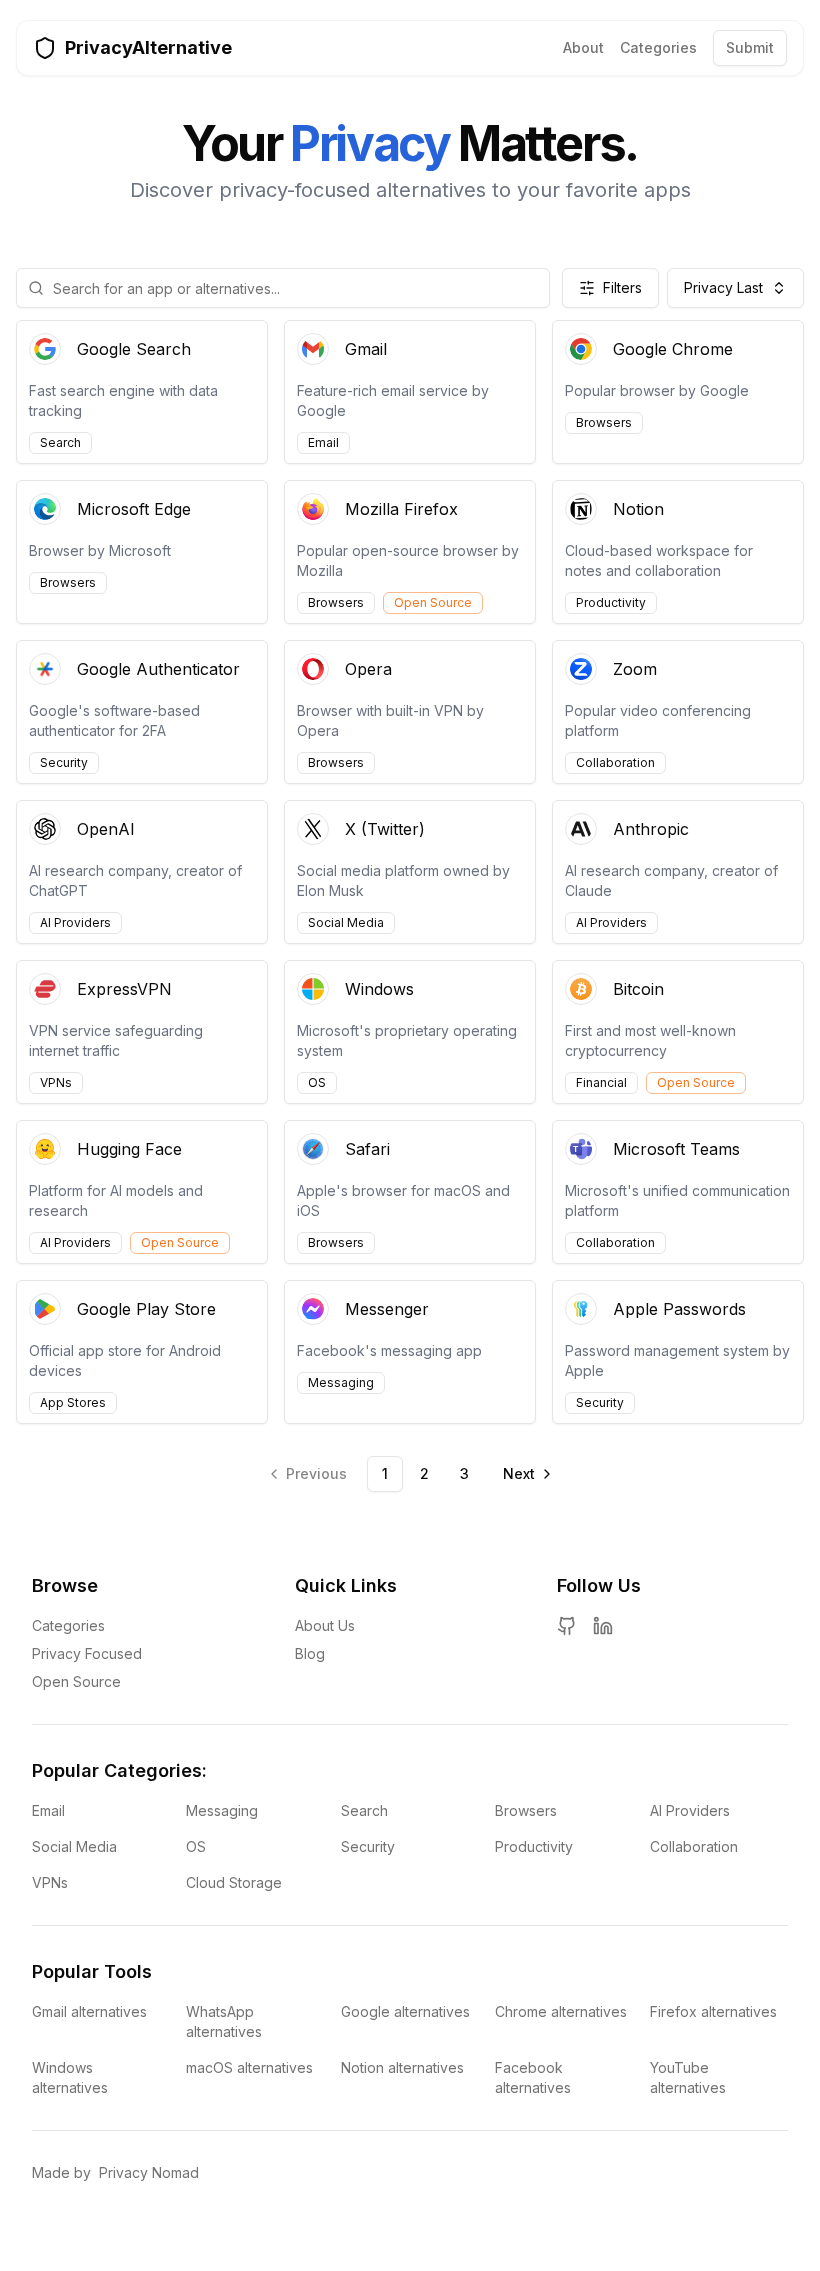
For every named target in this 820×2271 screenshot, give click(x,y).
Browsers (526, 1810)
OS (196, 1846)
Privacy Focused (87, 1653)
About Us (325, 1625)
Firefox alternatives (713, 2011)
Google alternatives (405, 2011)
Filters (622, 287)
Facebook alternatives (533, 2077)
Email (48, 1810)
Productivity (534, 1846)
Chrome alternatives (561, 2011)
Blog (310, 1653)
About (583, 47)
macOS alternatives (249, 2067)
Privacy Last (723, 287)
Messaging (222, 1810)
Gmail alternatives (89, 2011)
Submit (750, 47)
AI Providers (690, 1810)
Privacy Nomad (149, 2172)
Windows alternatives (70, 2077)
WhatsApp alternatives (224, 2021)
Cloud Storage (234, 1882)
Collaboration (694, 1846)
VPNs (50, 1882)
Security (368, 1846)
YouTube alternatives (688, 2077)
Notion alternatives (402, 2067)
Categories (658, 47)
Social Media (74, 1846)
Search (364, 1810)
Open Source (76, 1681)
